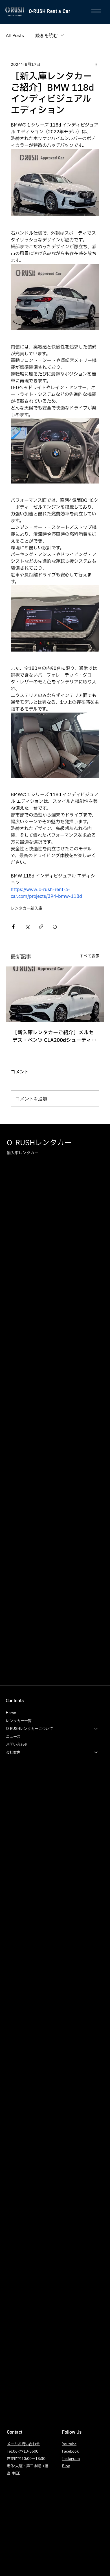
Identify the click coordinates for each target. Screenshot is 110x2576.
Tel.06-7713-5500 (23, 2451)
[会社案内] (96, 1752)
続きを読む (47, 35)
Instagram (71, 2459)
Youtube (69, 2444)
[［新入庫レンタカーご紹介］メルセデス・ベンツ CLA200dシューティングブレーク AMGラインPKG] (55, 994)
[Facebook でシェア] (13, 926)
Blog (66, 2466)
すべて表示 (89, 956)
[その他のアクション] (96, 65)
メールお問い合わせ (23, 2444)
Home (11, 1713)
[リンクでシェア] (41, 926)
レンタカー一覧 (19, 1721)
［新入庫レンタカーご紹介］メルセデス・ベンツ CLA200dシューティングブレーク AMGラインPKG (54, 1037)
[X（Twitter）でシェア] (27, 926)
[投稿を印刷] (55, 926)
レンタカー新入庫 (27, 908)
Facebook (70, 2451)
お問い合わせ (17, 1744)
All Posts (15, 35)
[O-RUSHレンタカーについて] (96, 1729)
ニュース (13, 1736)
